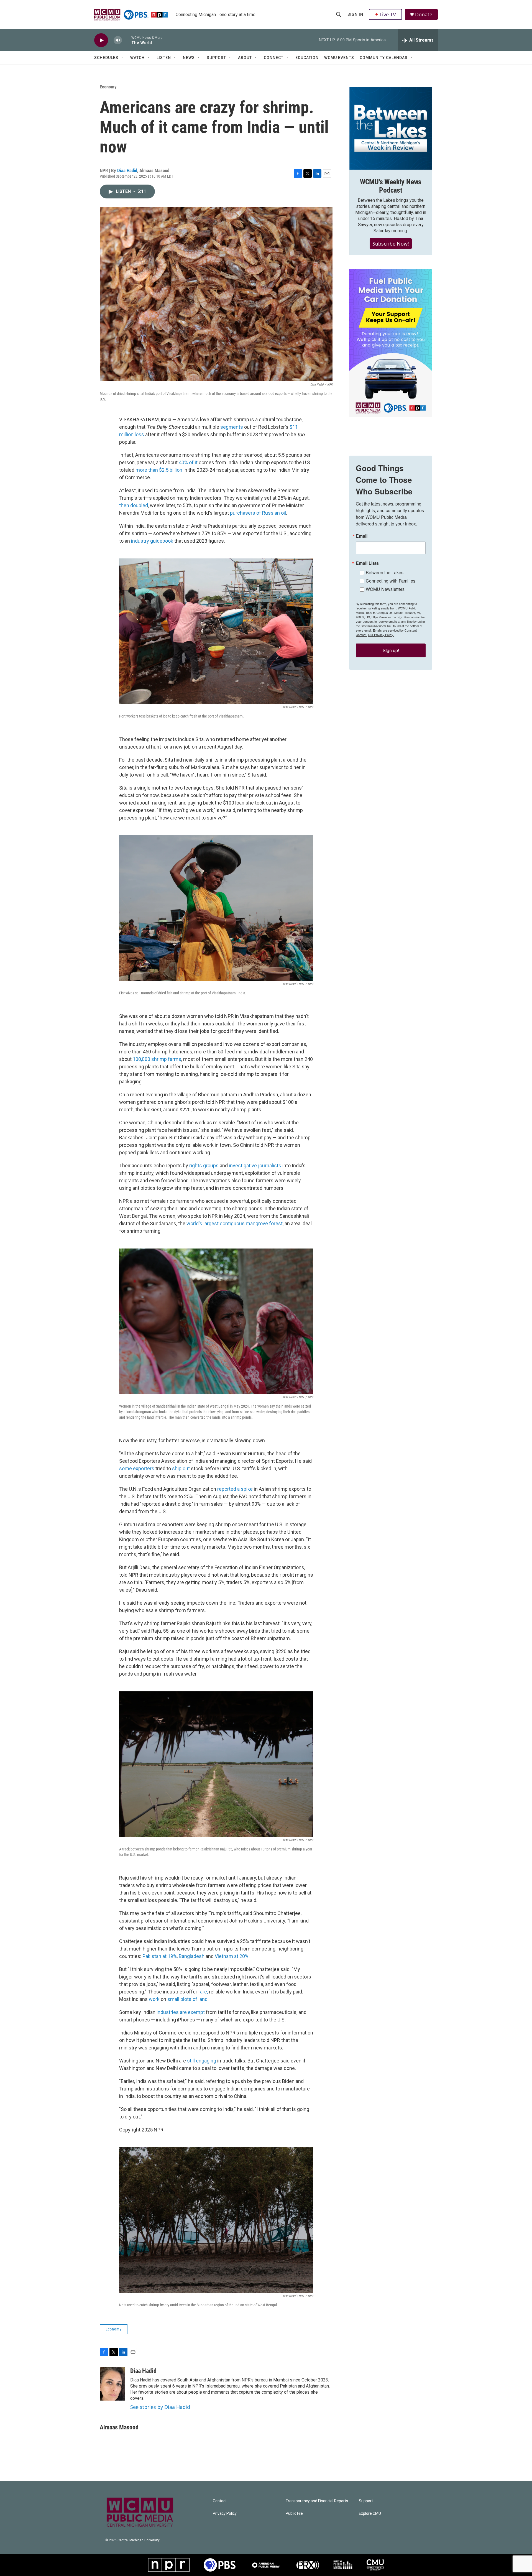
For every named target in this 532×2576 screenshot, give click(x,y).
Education (307, 58)
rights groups (204, 1166)
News (189, 58)
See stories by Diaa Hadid (160, 2407)
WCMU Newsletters (385, 589)
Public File (294, 2514)
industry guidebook (152, 541)
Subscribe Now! (391, 244)
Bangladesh (192, 1956)
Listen (164, 58)
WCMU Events (339, 58)
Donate (424, 15)
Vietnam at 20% (232, 1956)
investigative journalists (255, 1166)
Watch (137, 58)
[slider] (127, 40)
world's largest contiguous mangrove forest (235, 1223)
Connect (274, 58)
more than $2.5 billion (159, 470)
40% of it (188, 462)
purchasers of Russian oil (258, 513)
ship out (181, 1468)
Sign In (355, 14)
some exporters (137, 1468)
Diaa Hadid (127, 170)
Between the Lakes (385, 572)
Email (362, 536)
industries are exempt (181, 2012)
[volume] (118, 40)
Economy (108, 87)
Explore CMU (370, 2514)
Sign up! (391, 650)
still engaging (202, 2061)
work (154, 1999)
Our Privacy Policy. (381, 635)
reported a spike (235, 1489)
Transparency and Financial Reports (317, 2501)
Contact (220, 2501)
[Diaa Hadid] (112, 2384)
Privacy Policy (225, 2514)
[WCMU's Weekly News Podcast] (391, 128)
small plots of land (187, 1999)
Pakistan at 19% (160, 1956)
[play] (101, 40)
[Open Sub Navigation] (122, 58)
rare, (203, 1992)
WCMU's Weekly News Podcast (391, 186)
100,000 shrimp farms (157, 1059)
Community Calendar (384, 58)
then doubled (134, 505)
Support (216, 58)
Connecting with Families (391, 581)
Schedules (106, 58)
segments (232, 427)
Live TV (388, 14)
